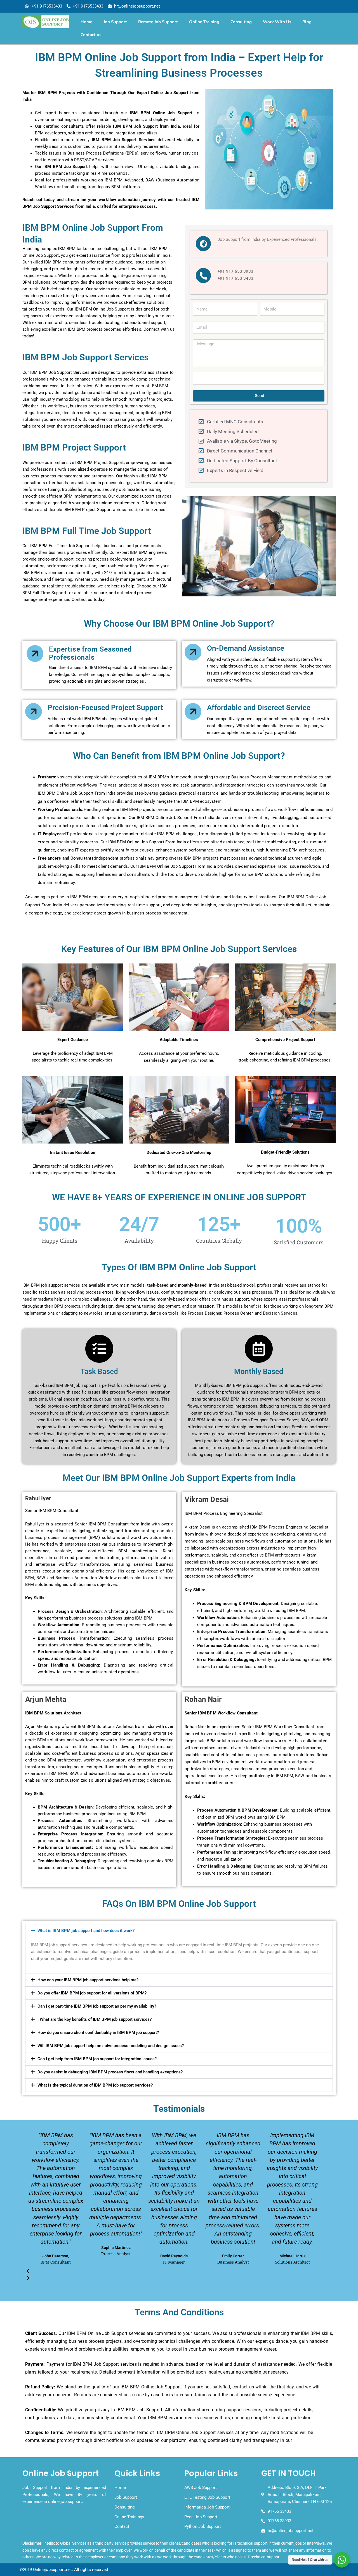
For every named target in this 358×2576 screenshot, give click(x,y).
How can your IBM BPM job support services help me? (88, 1980)
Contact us (91, 35)
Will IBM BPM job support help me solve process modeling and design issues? (111, 2046)
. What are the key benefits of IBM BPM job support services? (95, 2019)
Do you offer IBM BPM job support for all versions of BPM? (92, 1993)
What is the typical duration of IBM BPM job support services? (95, 2085)
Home (86, 22)
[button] (179, 1931)
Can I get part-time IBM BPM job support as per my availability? (97, 2006)
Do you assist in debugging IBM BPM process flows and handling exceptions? (110, 2072)
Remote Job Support (158, 22)
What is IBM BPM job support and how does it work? (86, 1931)
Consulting (241, 22)
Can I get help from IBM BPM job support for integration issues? (97, 2059)
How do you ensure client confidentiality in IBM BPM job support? (98, 2033)
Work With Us (277, 22)
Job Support (115, 22)
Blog (307, 22)
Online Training (204, 22)
